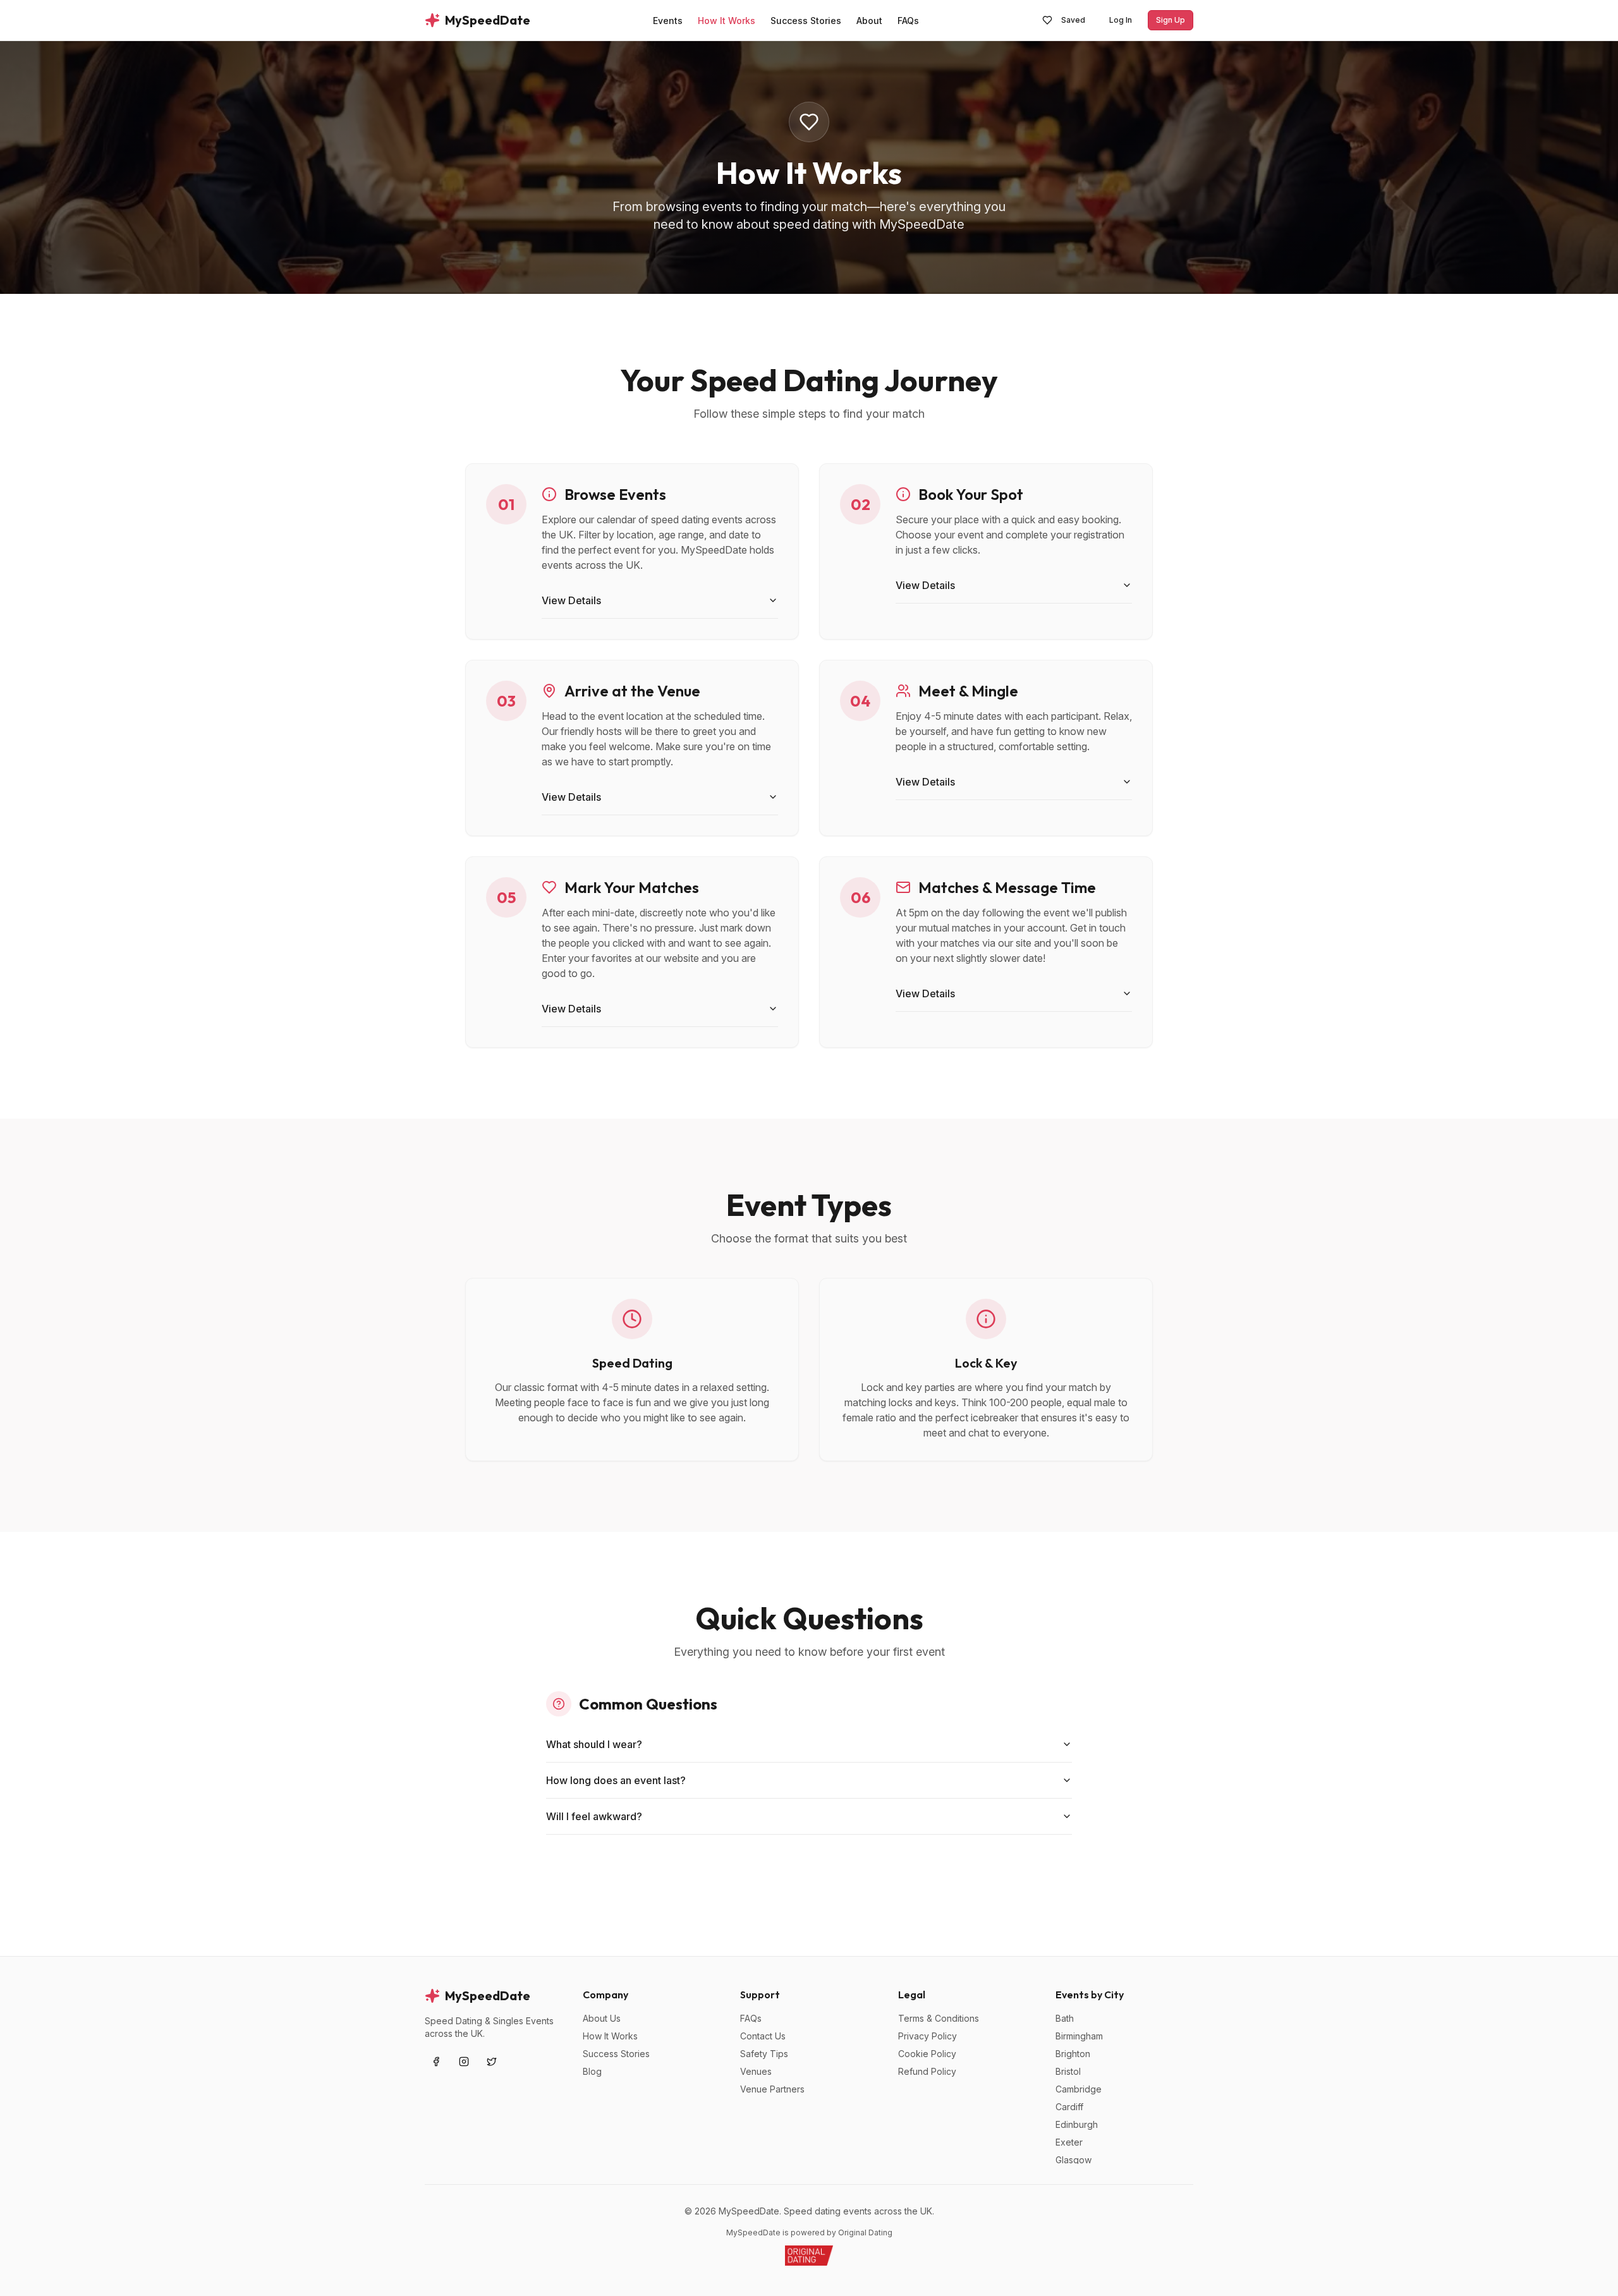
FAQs (751, 2018)
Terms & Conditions (939, 2018)
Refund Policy (927, 2071)
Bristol (1068, 2071)
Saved (1073, 20)
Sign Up (1171, 20)
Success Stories (616, 2054)
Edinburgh (1077, 2124)
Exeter (1069, 2142)
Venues (756, 2071)
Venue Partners (772, 2089)
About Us (602, 2018)
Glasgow (1074, 2160)
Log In (1121, 20)
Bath (1065, 2018)
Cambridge (1079, 2089)
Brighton (1073, 2054)
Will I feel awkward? (594, 1816)
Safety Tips (764, 2054)
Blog (592, 2071)
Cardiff (1069, 2107)
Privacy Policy (928, 2036)
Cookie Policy (927, 2054)
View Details (571, 600)
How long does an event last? (616, 1780)
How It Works (610, 2036)
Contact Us (763, 2036)
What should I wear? (594, 1744)
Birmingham (1079, 2036)
